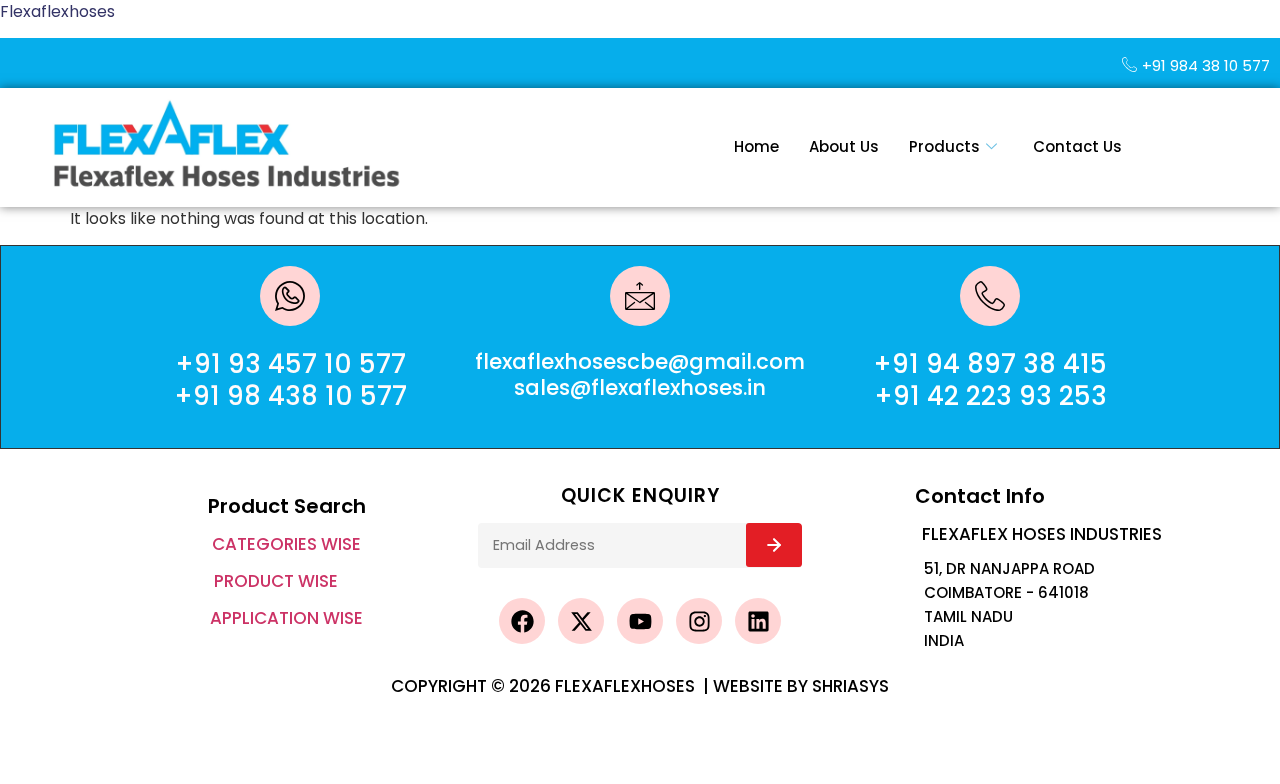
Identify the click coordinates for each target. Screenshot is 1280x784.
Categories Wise (286, 544)
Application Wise (286, 618)
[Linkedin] (758, 621)
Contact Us (1077, 146)
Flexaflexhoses (57, 11)
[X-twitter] (581, 621)
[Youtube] (640, 621)
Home (756, 146)
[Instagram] (699, 621)
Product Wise (276, 581)
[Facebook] (522, 621)
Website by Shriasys (801, 686)
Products (944, 146)
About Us (844, 146)
